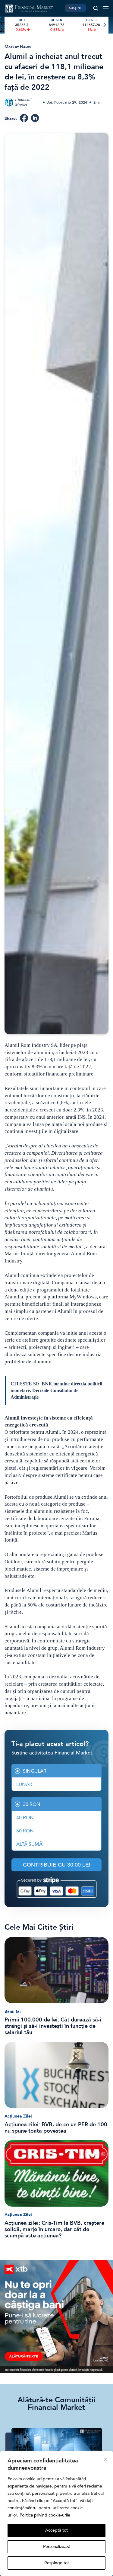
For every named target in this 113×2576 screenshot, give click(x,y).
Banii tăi (13, 2011)
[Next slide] (104, 25)
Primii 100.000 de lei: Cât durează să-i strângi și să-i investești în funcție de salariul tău (53, 2026)
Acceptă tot (56, 2530)
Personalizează (57, 2547)
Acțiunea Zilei (18, 2116)
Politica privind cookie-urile (45, 2515)
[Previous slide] (9, 25)
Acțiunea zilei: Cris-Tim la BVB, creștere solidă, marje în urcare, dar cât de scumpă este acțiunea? (54, 2229)
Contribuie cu (57, 1865)
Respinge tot (57, 2563)
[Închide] (106, 2459)
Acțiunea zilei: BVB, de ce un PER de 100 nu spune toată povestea (56, 2128)
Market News (18, 47)
